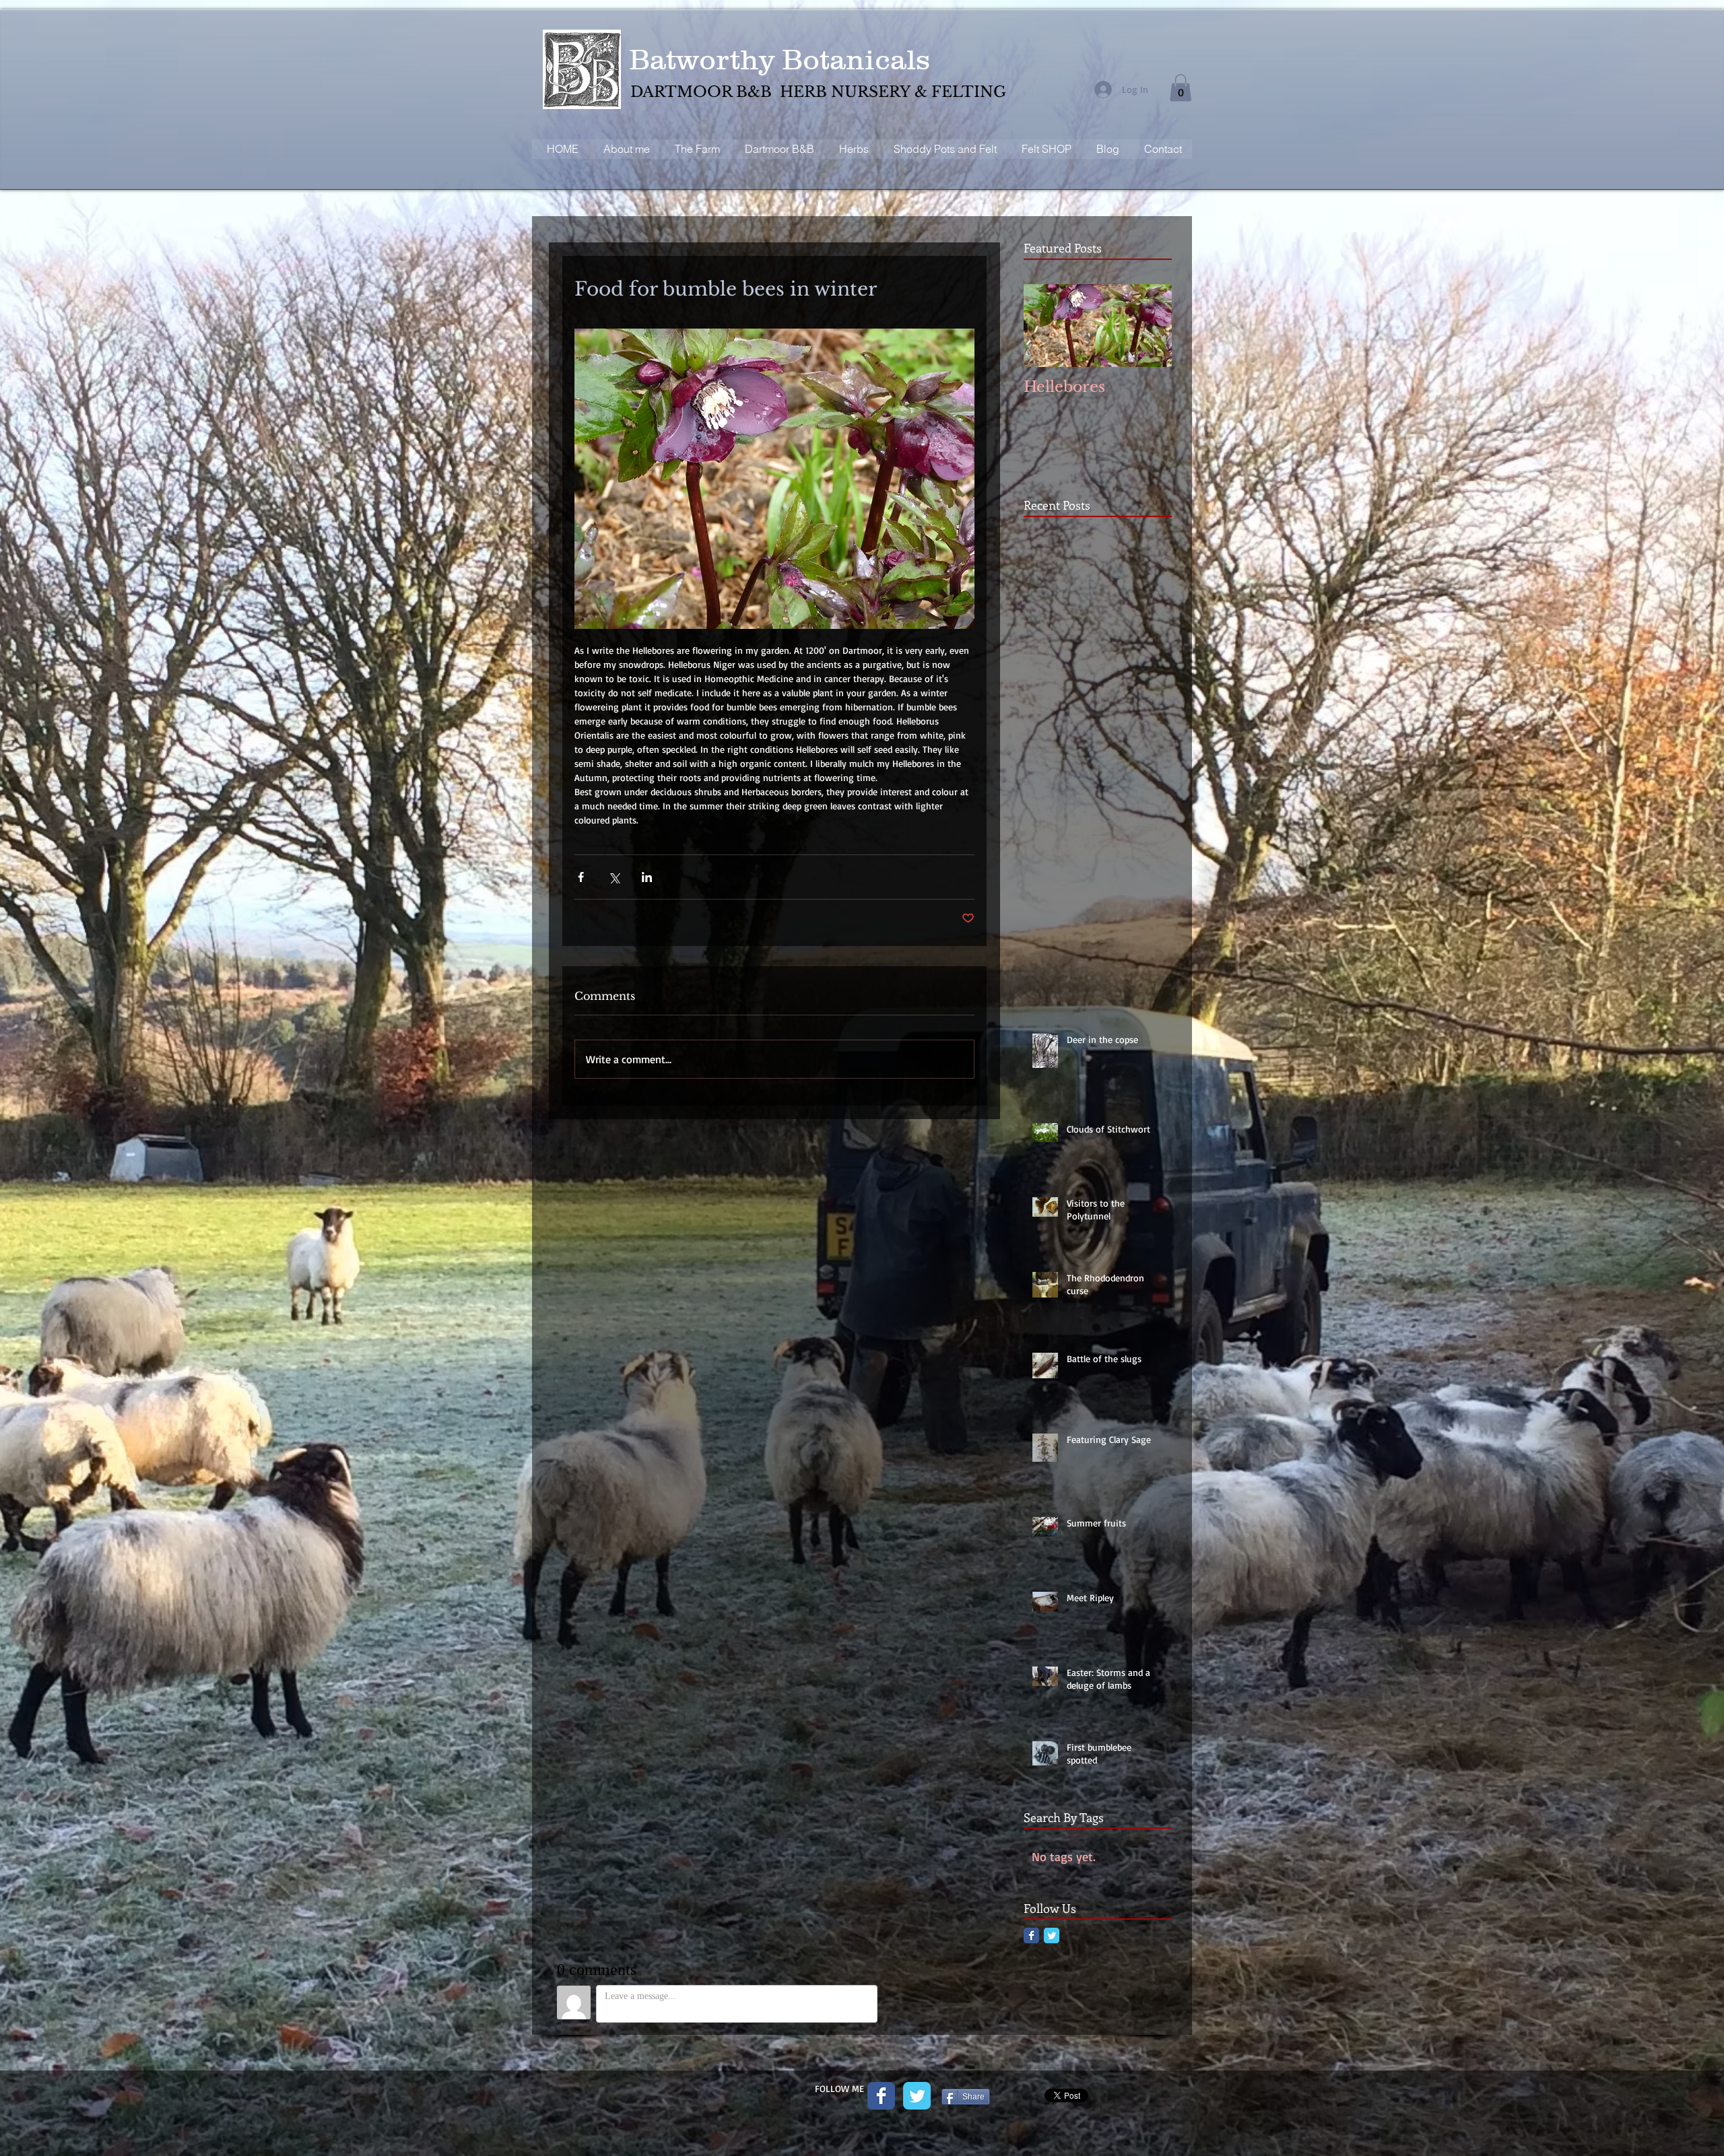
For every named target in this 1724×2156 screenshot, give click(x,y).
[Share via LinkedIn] (647, 877)
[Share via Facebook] (581, 877)
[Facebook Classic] (1031, 1935)
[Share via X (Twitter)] (614, 877)
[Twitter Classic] (1052, 1935)
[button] (1181, 88)
